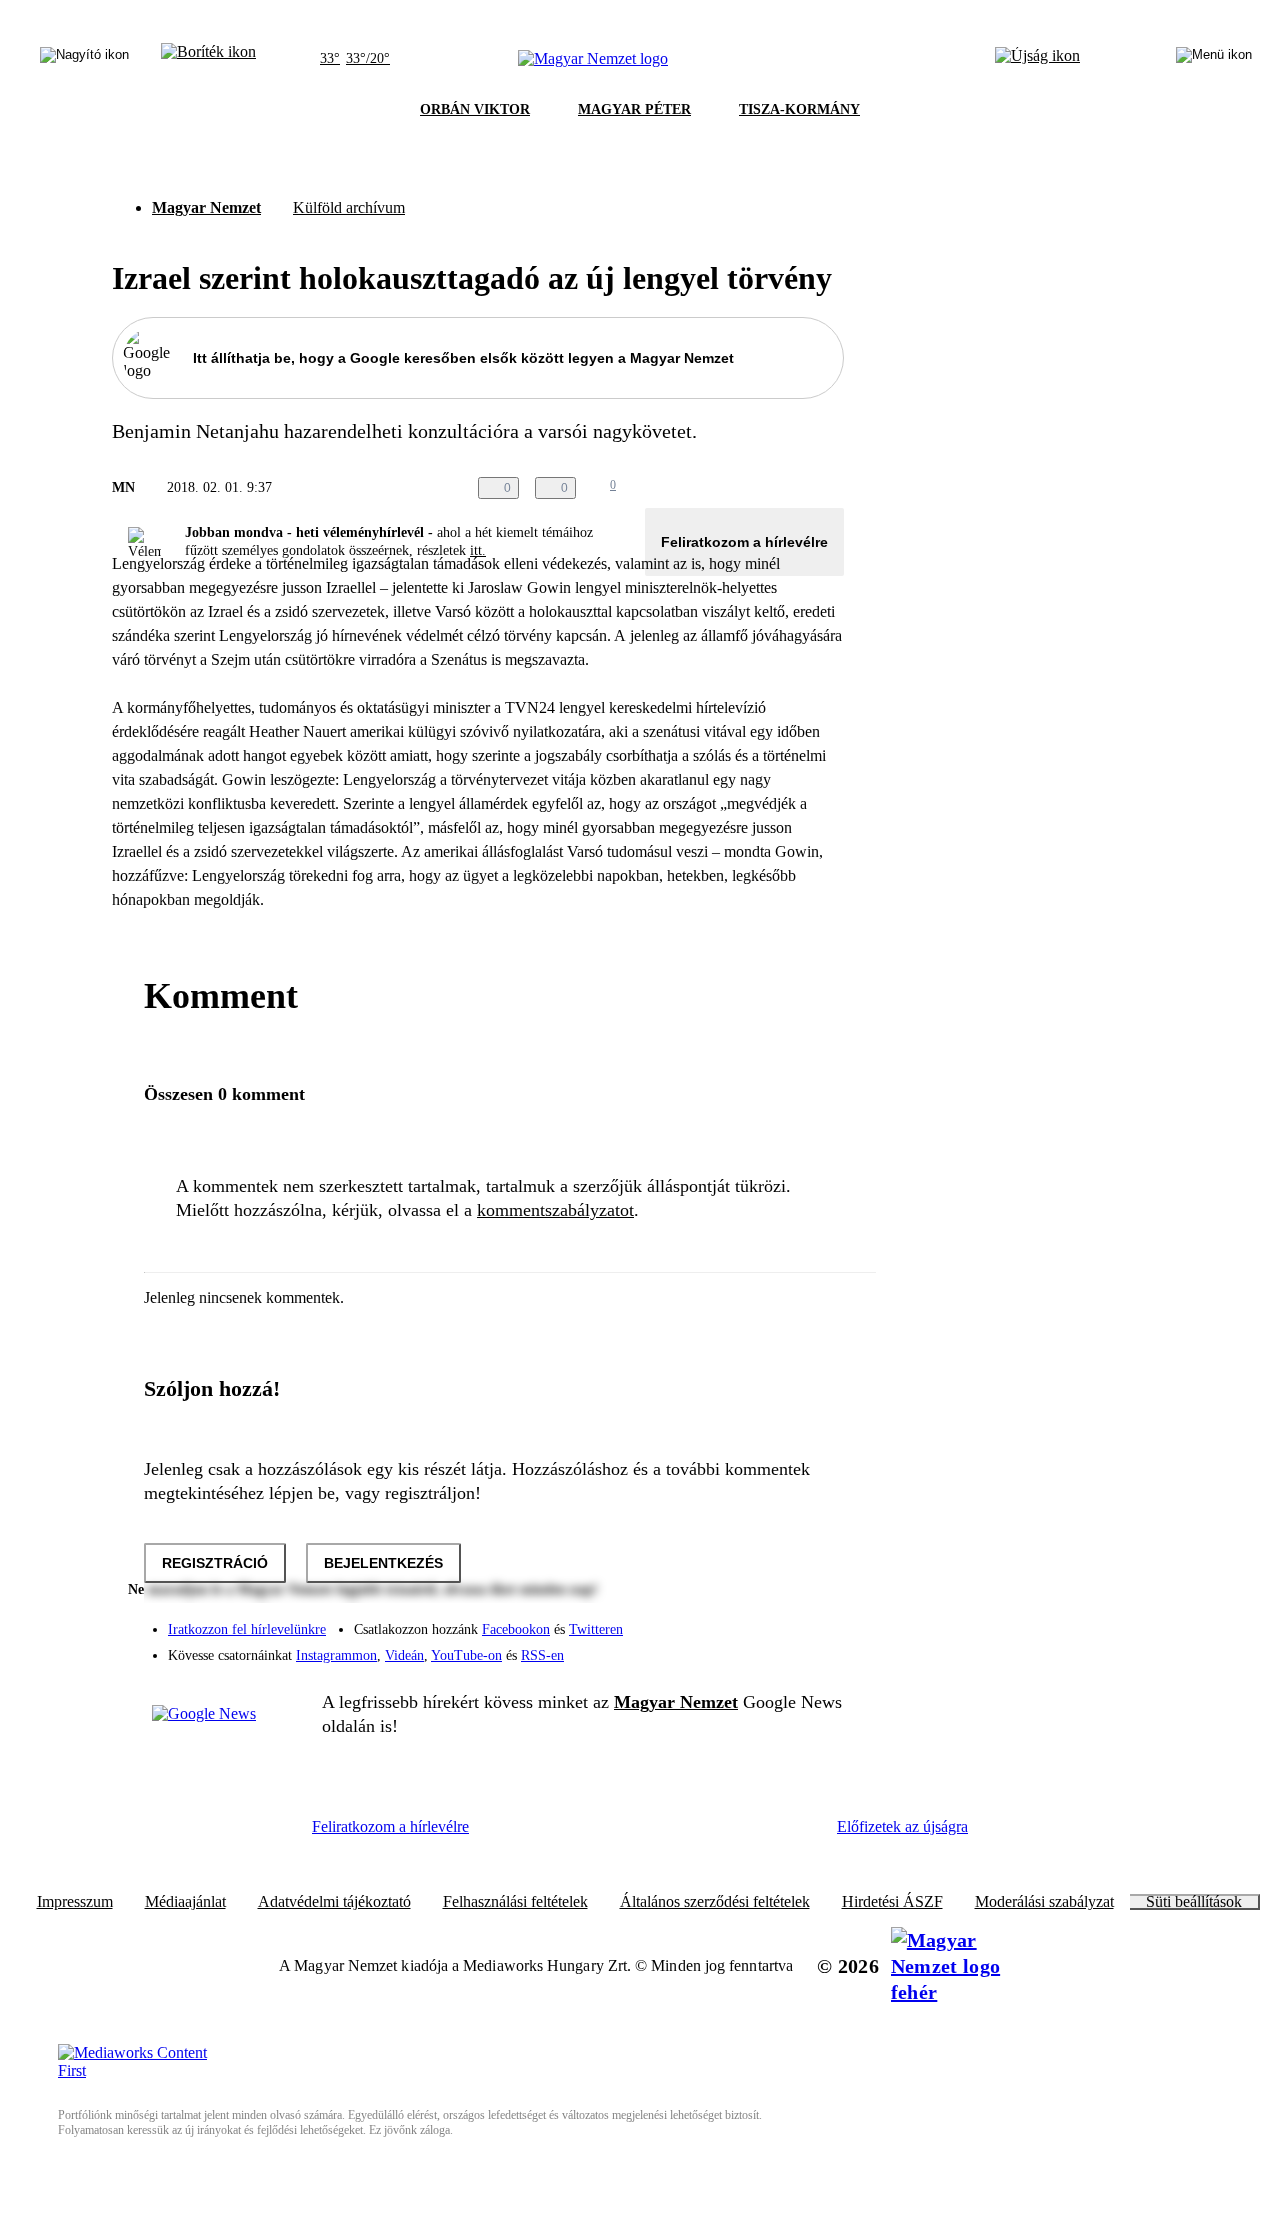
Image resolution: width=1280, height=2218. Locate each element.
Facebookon (516, 1629)
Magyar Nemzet (206, 207)
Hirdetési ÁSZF (892, 1902)
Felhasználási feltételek (515, 1902)
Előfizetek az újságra (902, 1826)
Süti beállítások (1194, 1902)
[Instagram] (776, 1620)
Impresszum (75, 1902)
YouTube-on (466, 1655)
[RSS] (816, 1648)
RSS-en (542, 1655)
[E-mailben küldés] (752, 488)
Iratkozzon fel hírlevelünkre (247, 1629)
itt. (478, 550)
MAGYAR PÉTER (634, 109)
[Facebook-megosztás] (832, 488)
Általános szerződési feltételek (715, 1902)
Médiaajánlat (185, 1902)
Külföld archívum (349, 207)
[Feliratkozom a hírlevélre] (208, 59)
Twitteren (596, 1629)
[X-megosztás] (792, 488)
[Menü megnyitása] (1214, 59)
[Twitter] (816, 1620)
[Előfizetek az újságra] (1037, 59)
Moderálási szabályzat (1044, 1902)
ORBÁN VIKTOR (475, 109)
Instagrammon (336, 1655)
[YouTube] (776, 1648)
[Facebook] (736, 1620)
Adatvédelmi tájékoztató (334, 1902)
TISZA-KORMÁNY (799, 109)
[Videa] (736, 1648)
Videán (404, 1655)
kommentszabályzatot (555, 1210)
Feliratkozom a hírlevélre (744, 542)
